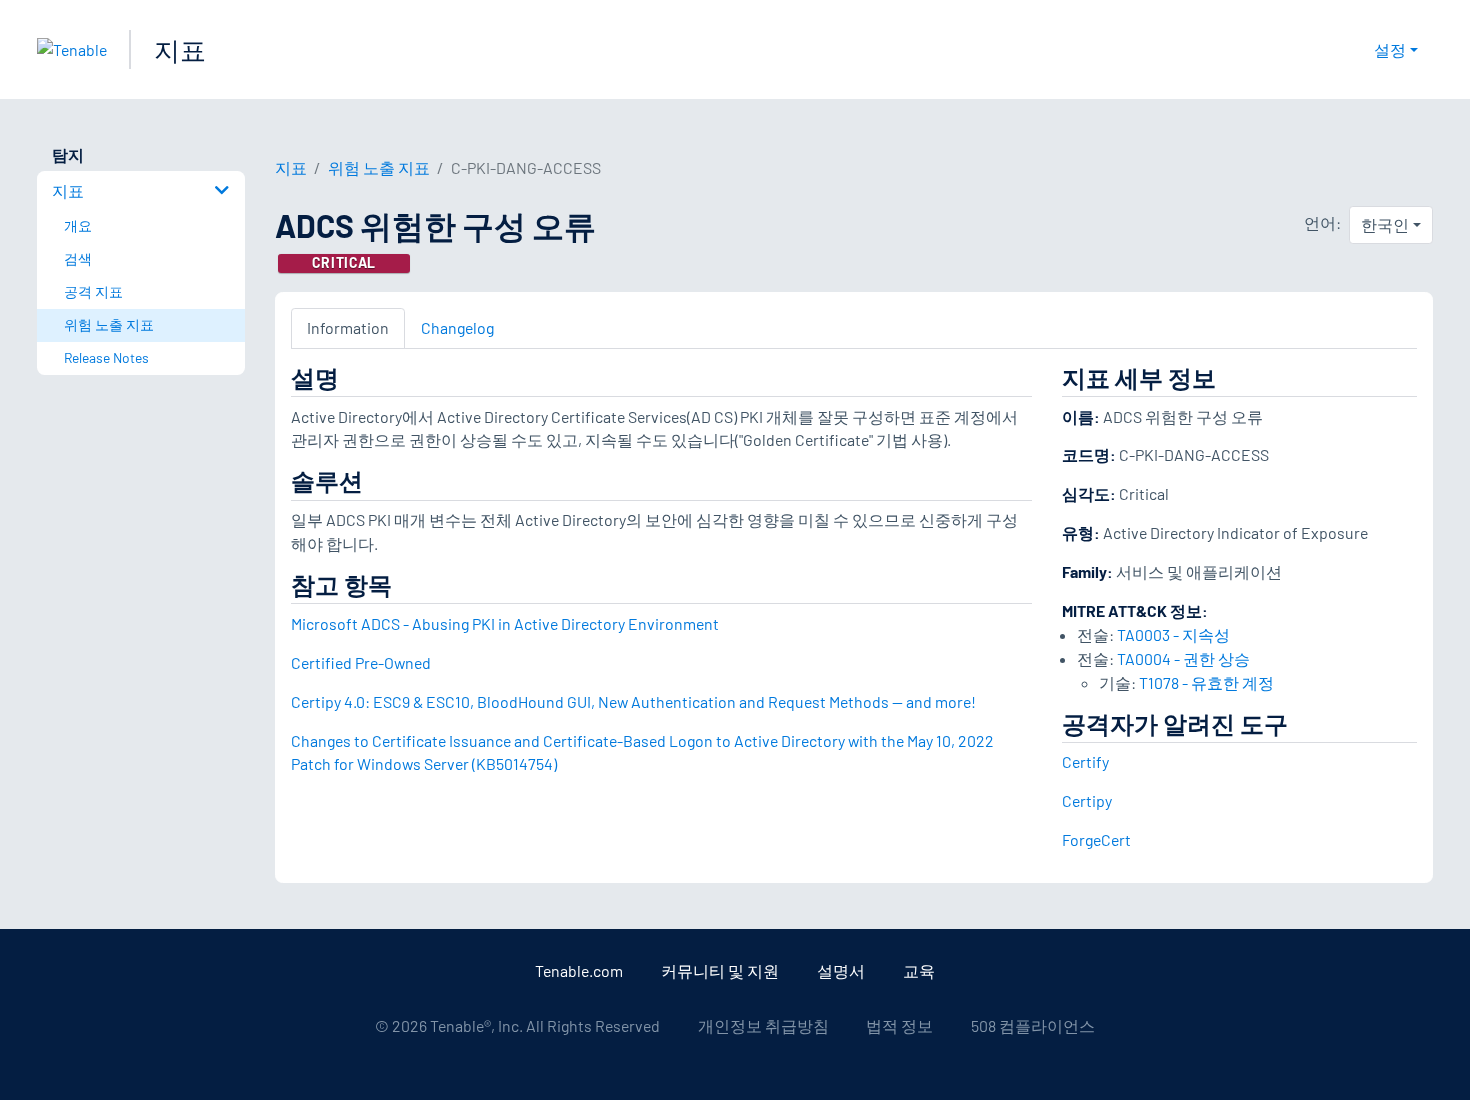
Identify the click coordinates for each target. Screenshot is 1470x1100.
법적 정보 (899, 1025)
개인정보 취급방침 (763, 1025)
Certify (1085, 761)
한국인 (1385, 224)
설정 (1390, 49)
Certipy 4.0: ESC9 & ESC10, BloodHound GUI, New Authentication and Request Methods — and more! (633, 701)
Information (348, 327)
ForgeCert (1096, 839)
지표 (180, 49)
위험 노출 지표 (379, 167)
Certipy (1087, 800)
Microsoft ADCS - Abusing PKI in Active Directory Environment (505, 623)
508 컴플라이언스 (1033, 1025)
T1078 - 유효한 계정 (1206, 682)
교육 (919, 970)
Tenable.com (579, 970)
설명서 (841, 970)
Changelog (457, 327)
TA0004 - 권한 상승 (1183, 658)
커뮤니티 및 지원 (720, 970)
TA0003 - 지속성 (1173, 634)
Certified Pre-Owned (361, 662)
